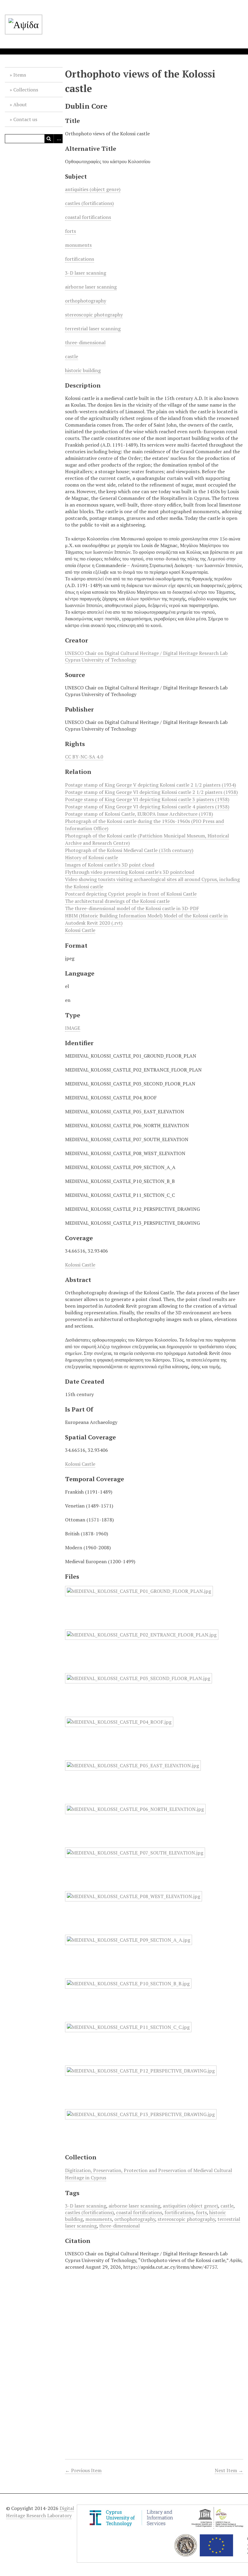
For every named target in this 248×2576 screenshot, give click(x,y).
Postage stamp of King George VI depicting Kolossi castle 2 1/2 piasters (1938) (151, 792)
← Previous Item (83, 2470)
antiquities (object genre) (93, 189)
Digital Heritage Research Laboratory (40, 2512)
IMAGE (73, 1028)
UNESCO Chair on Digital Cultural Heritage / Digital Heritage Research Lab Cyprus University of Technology (146, 656)
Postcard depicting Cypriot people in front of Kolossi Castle (131, 894)
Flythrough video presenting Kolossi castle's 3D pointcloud (130, 872)
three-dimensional (85, 342)
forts (70, 231)
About (20, 104)
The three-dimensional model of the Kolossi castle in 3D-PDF (132, 908)
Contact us (25, 119)
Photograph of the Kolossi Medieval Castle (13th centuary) (129, 850)
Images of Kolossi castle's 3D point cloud (110, 865)
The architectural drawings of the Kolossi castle (117, 901)
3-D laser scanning (86, 273)
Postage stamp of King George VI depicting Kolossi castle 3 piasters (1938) (147, 799)
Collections (26, 90)
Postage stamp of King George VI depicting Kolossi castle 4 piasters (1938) (147, 807)
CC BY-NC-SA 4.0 (84, 757)
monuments (78, 245)
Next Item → (229, 2470)
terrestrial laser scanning (93, 329)
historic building (83, 370)
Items (20, 75)
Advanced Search (58, 139)
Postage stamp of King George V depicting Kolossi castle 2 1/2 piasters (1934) (150, 785)
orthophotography (86, 301)
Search (49, 139)
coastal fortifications (88, 217)
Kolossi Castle (80, 930)
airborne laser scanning (91, 287)
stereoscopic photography (94, 315)
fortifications (80, 259)
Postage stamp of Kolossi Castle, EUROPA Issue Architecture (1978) (139, 814)
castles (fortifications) (89, 203)
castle (72, 356)
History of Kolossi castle (91, 857)
